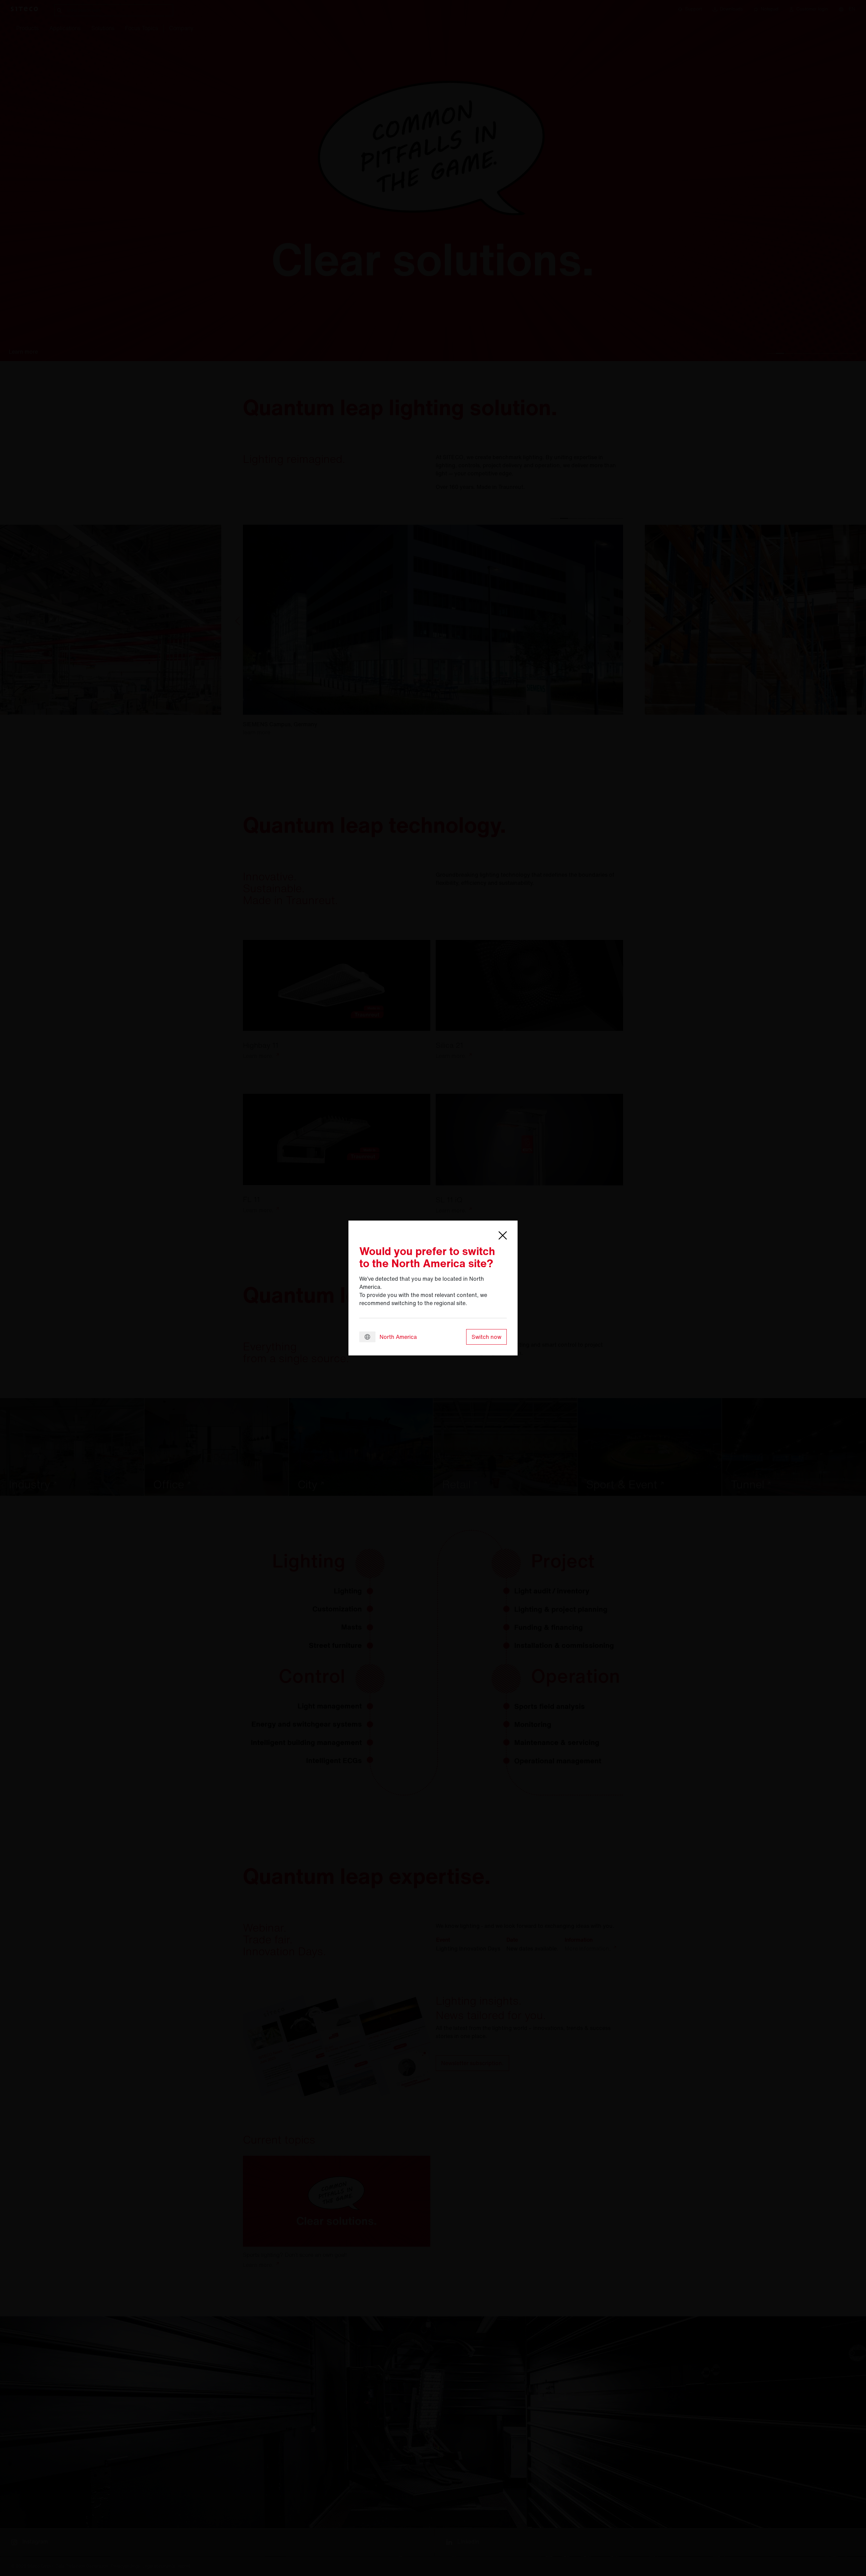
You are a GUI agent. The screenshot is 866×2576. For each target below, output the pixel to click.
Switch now (486, 1337)
